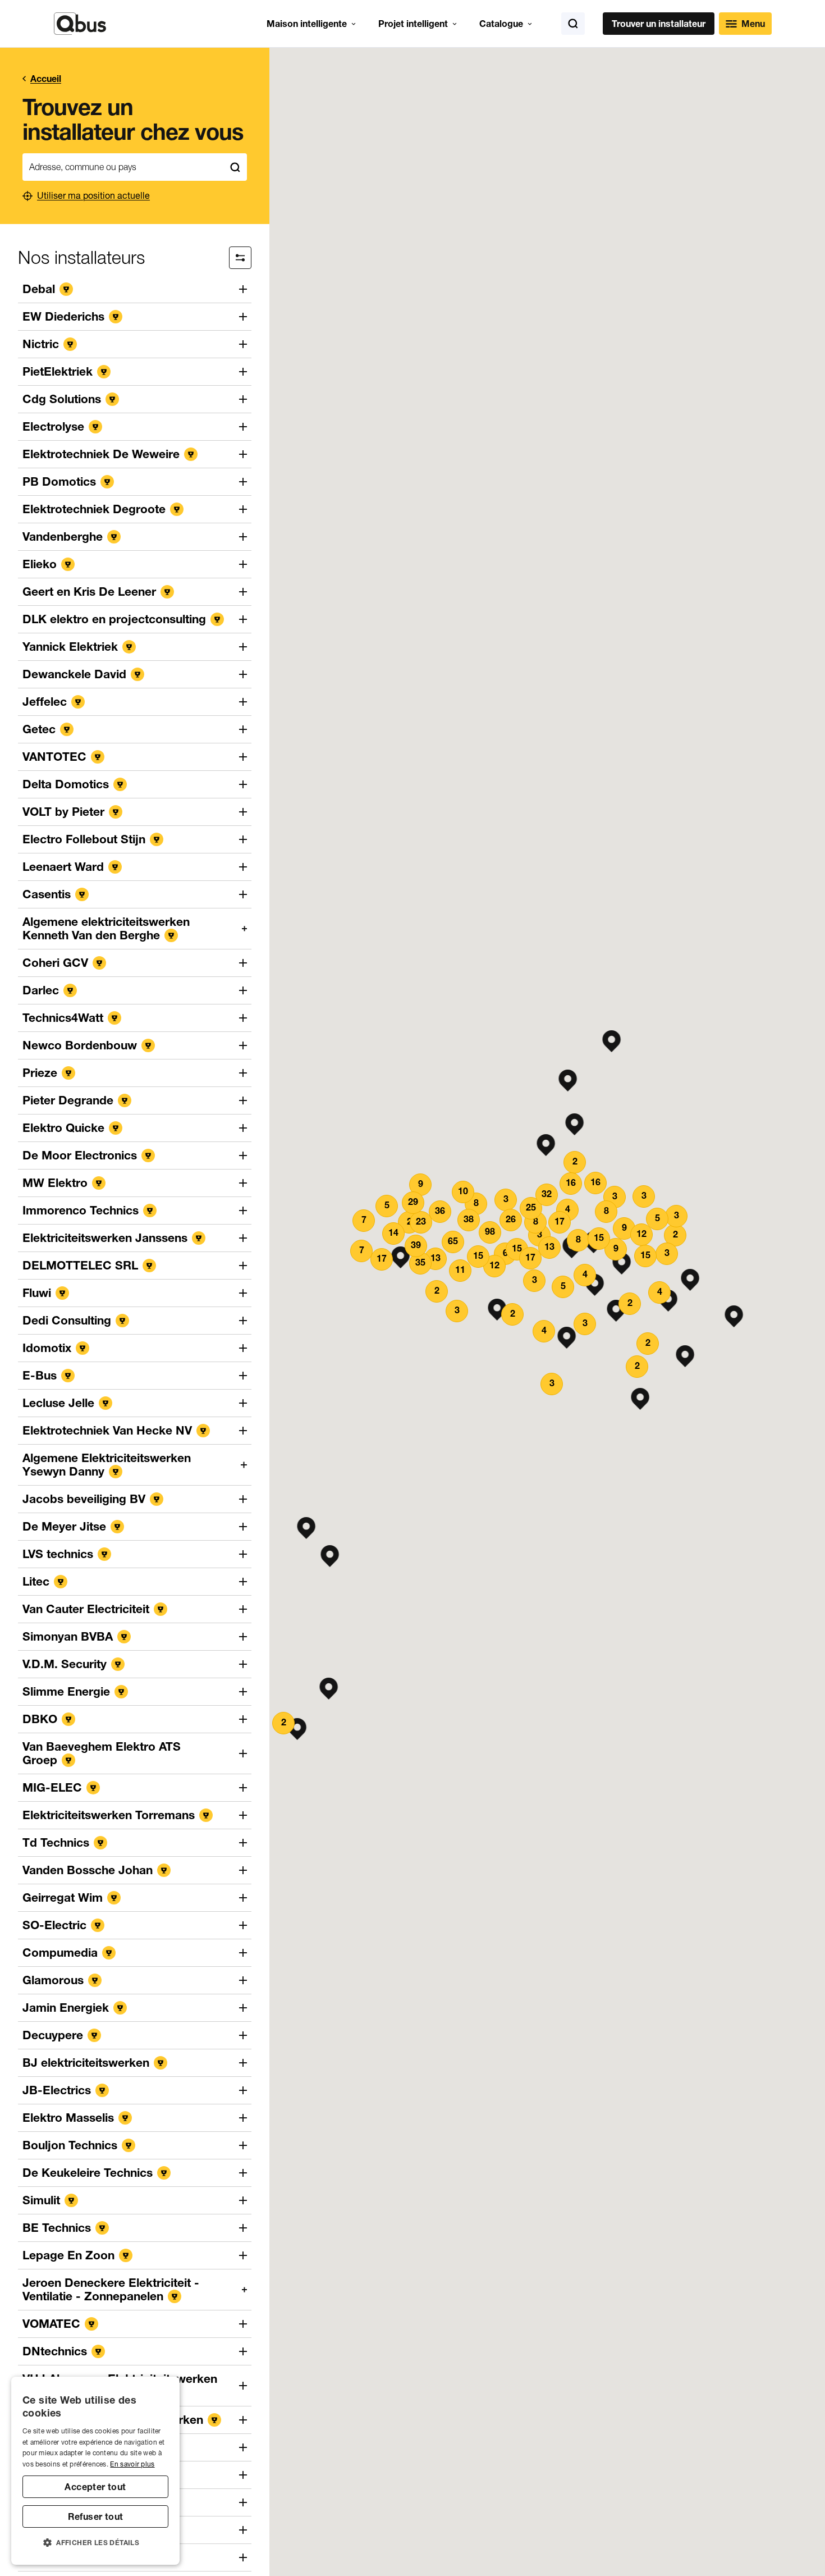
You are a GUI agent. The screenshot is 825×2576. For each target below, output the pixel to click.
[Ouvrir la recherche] (573, 24)
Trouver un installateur (659, 24)
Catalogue (501, 24)
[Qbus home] (80, 24)
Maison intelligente (307, 24)
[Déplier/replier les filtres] (240, 258)
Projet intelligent (413, 24)
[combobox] (123, 167)
